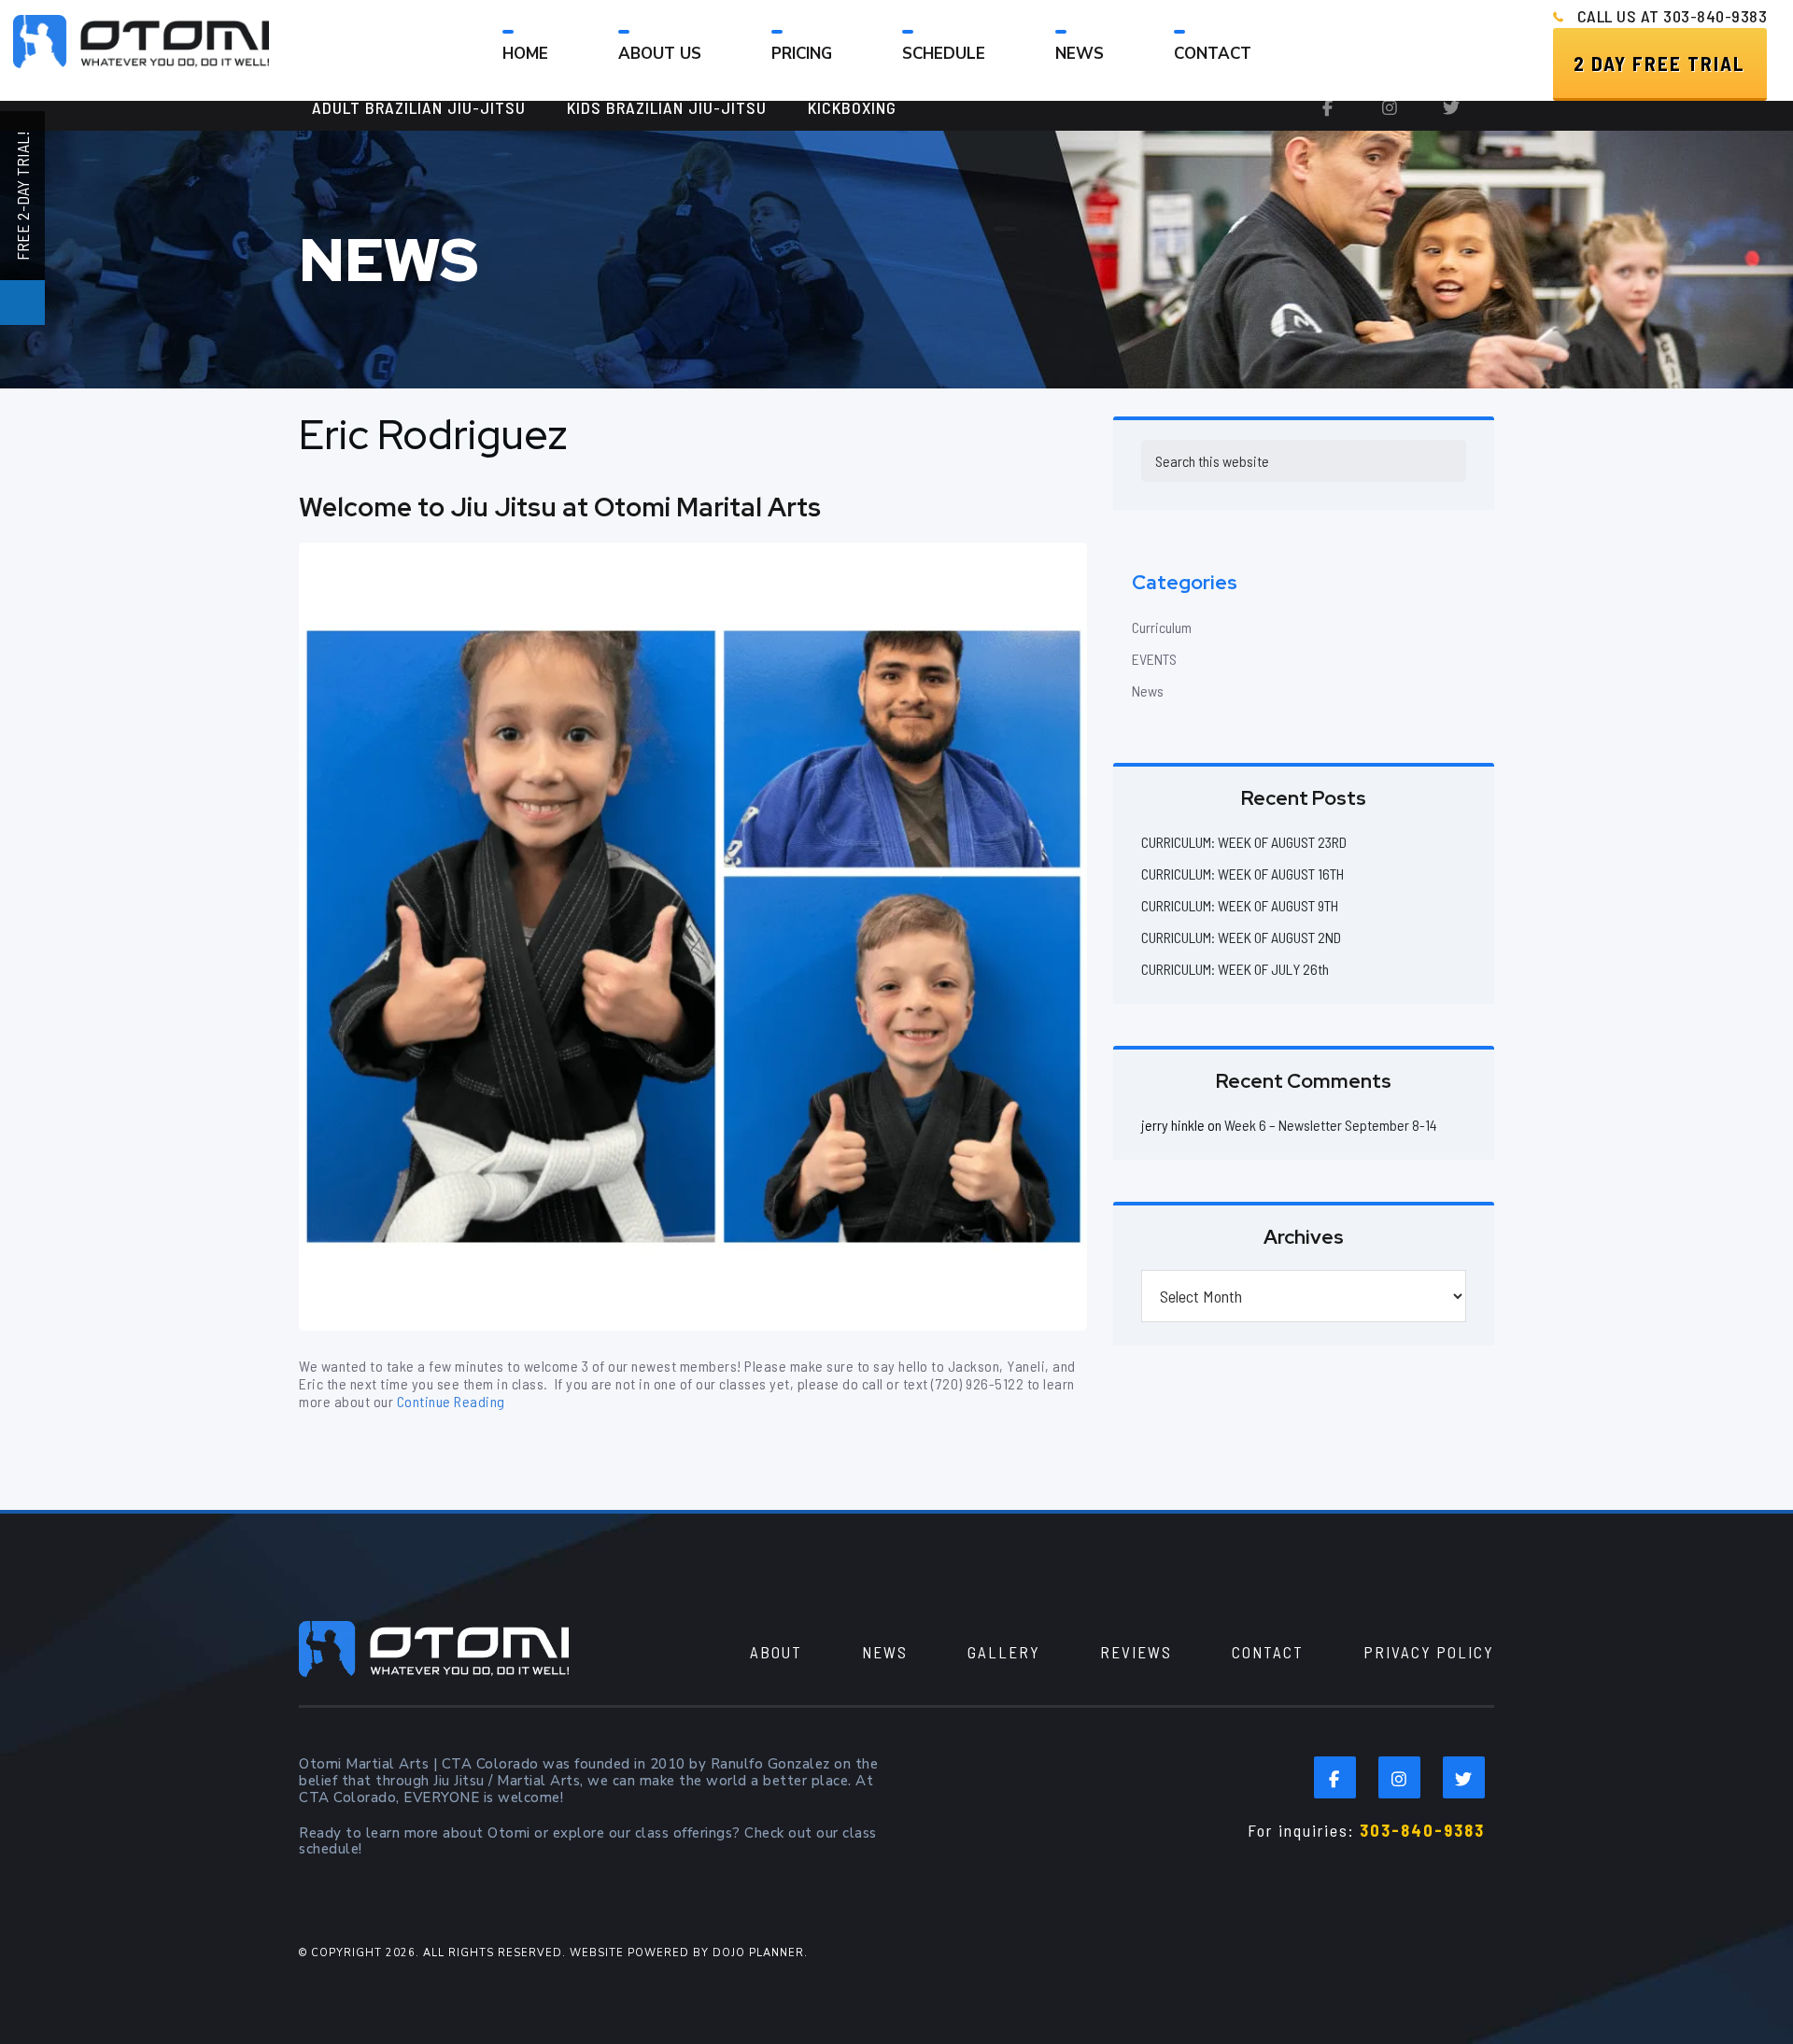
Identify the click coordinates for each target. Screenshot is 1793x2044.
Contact (1268, 1652)
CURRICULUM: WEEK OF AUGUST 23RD (1244, 842)
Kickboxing (852, 107)
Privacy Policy (1429, 1652)
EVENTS (1154, 659)
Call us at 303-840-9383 (1673, 16)
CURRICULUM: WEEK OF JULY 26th (1235, 969)
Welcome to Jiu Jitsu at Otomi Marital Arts (560, 507)
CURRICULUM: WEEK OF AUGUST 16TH (1242, 874)
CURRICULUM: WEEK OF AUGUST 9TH (1240, 905)
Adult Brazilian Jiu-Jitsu (419, 107)
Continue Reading (451, 1401)
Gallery (1004, 1652)
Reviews (1136, 1652)
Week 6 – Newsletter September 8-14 (1331, 1125)
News (1148, 691)
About (776, 1652)
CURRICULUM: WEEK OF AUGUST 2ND (1241, 937)
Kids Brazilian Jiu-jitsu (667, 107)
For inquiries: (1366, 1830)
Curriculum (1162, 627)
